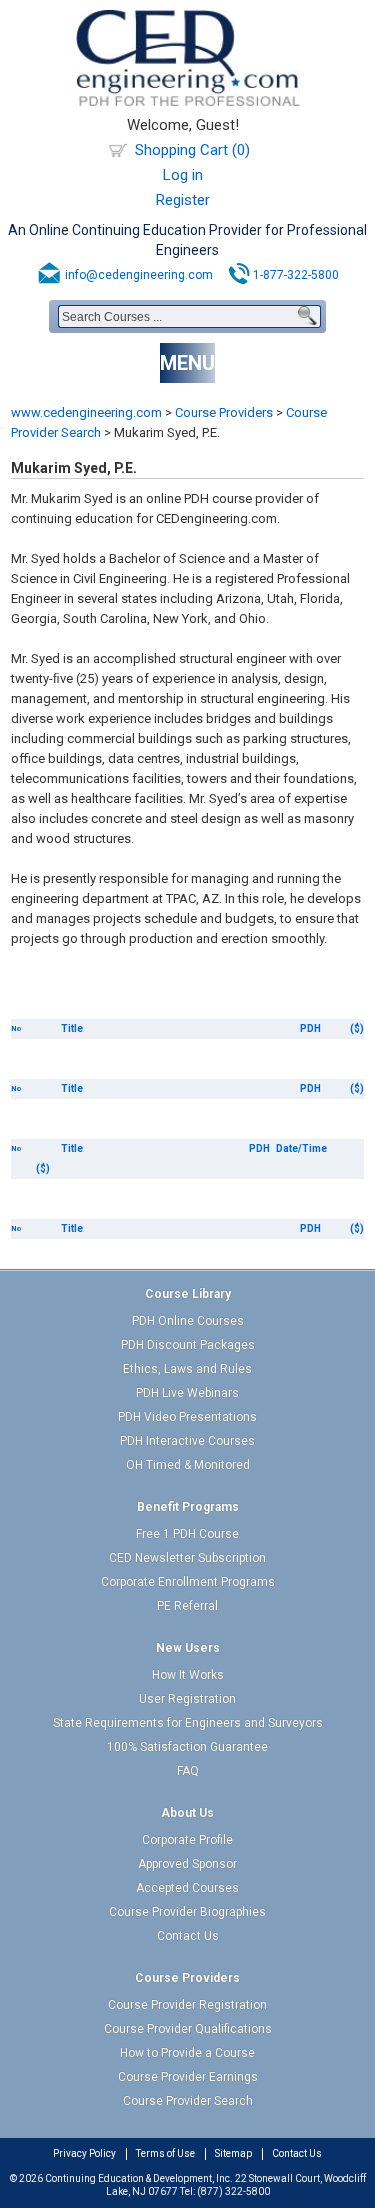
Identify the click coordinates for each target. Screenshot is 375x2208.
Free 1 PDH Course (187, 1534)
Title (72, 1028)
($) (357, 1028)
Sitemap (233, 2153)
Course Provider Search (188, 2101)
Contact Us (188, 1936)
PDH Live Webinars (187, 1393)
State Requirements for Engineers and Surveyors (188, 1723)
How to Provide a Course (187, 2053)
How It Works (188, 1675)
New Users (188, 1648)
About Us (187, 1813)
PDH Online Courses (188, 1321)
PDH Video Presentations (187, 1417)
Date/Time (301, 1148)
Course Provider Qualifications (188, 2029)
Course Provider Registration (187, 2005)
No (16, 1028)
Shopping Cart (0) (192, 150)
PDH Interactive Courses (187, 1441)
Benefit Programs (188, 1507)
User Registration (187, 1699)
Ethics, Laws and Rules (187, 1369)
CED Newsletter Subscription (187, 1558)
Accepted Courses (187, 1888)
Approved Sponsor (187, 1864)
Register (183, 200)
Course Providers (224, 412)
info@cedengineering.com (139, 275)
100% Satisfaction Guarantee (187, 1747)
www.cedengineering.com (86, 412)
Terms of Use (165, 2153)
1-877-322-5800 (296, 275)
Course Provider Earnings (188, 2077)
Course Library (188, 1294)
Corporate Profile (187, 1840)
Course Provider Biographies (187, 1912)
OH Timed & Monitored (188, 1465)
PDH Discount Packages (188, 1345)
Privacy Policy (84, 2153)
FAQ (188, 1771)
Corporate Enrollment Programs (188, 1582)
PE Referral (187, 1606)
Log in (183, 175)
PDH (310, 1028)
